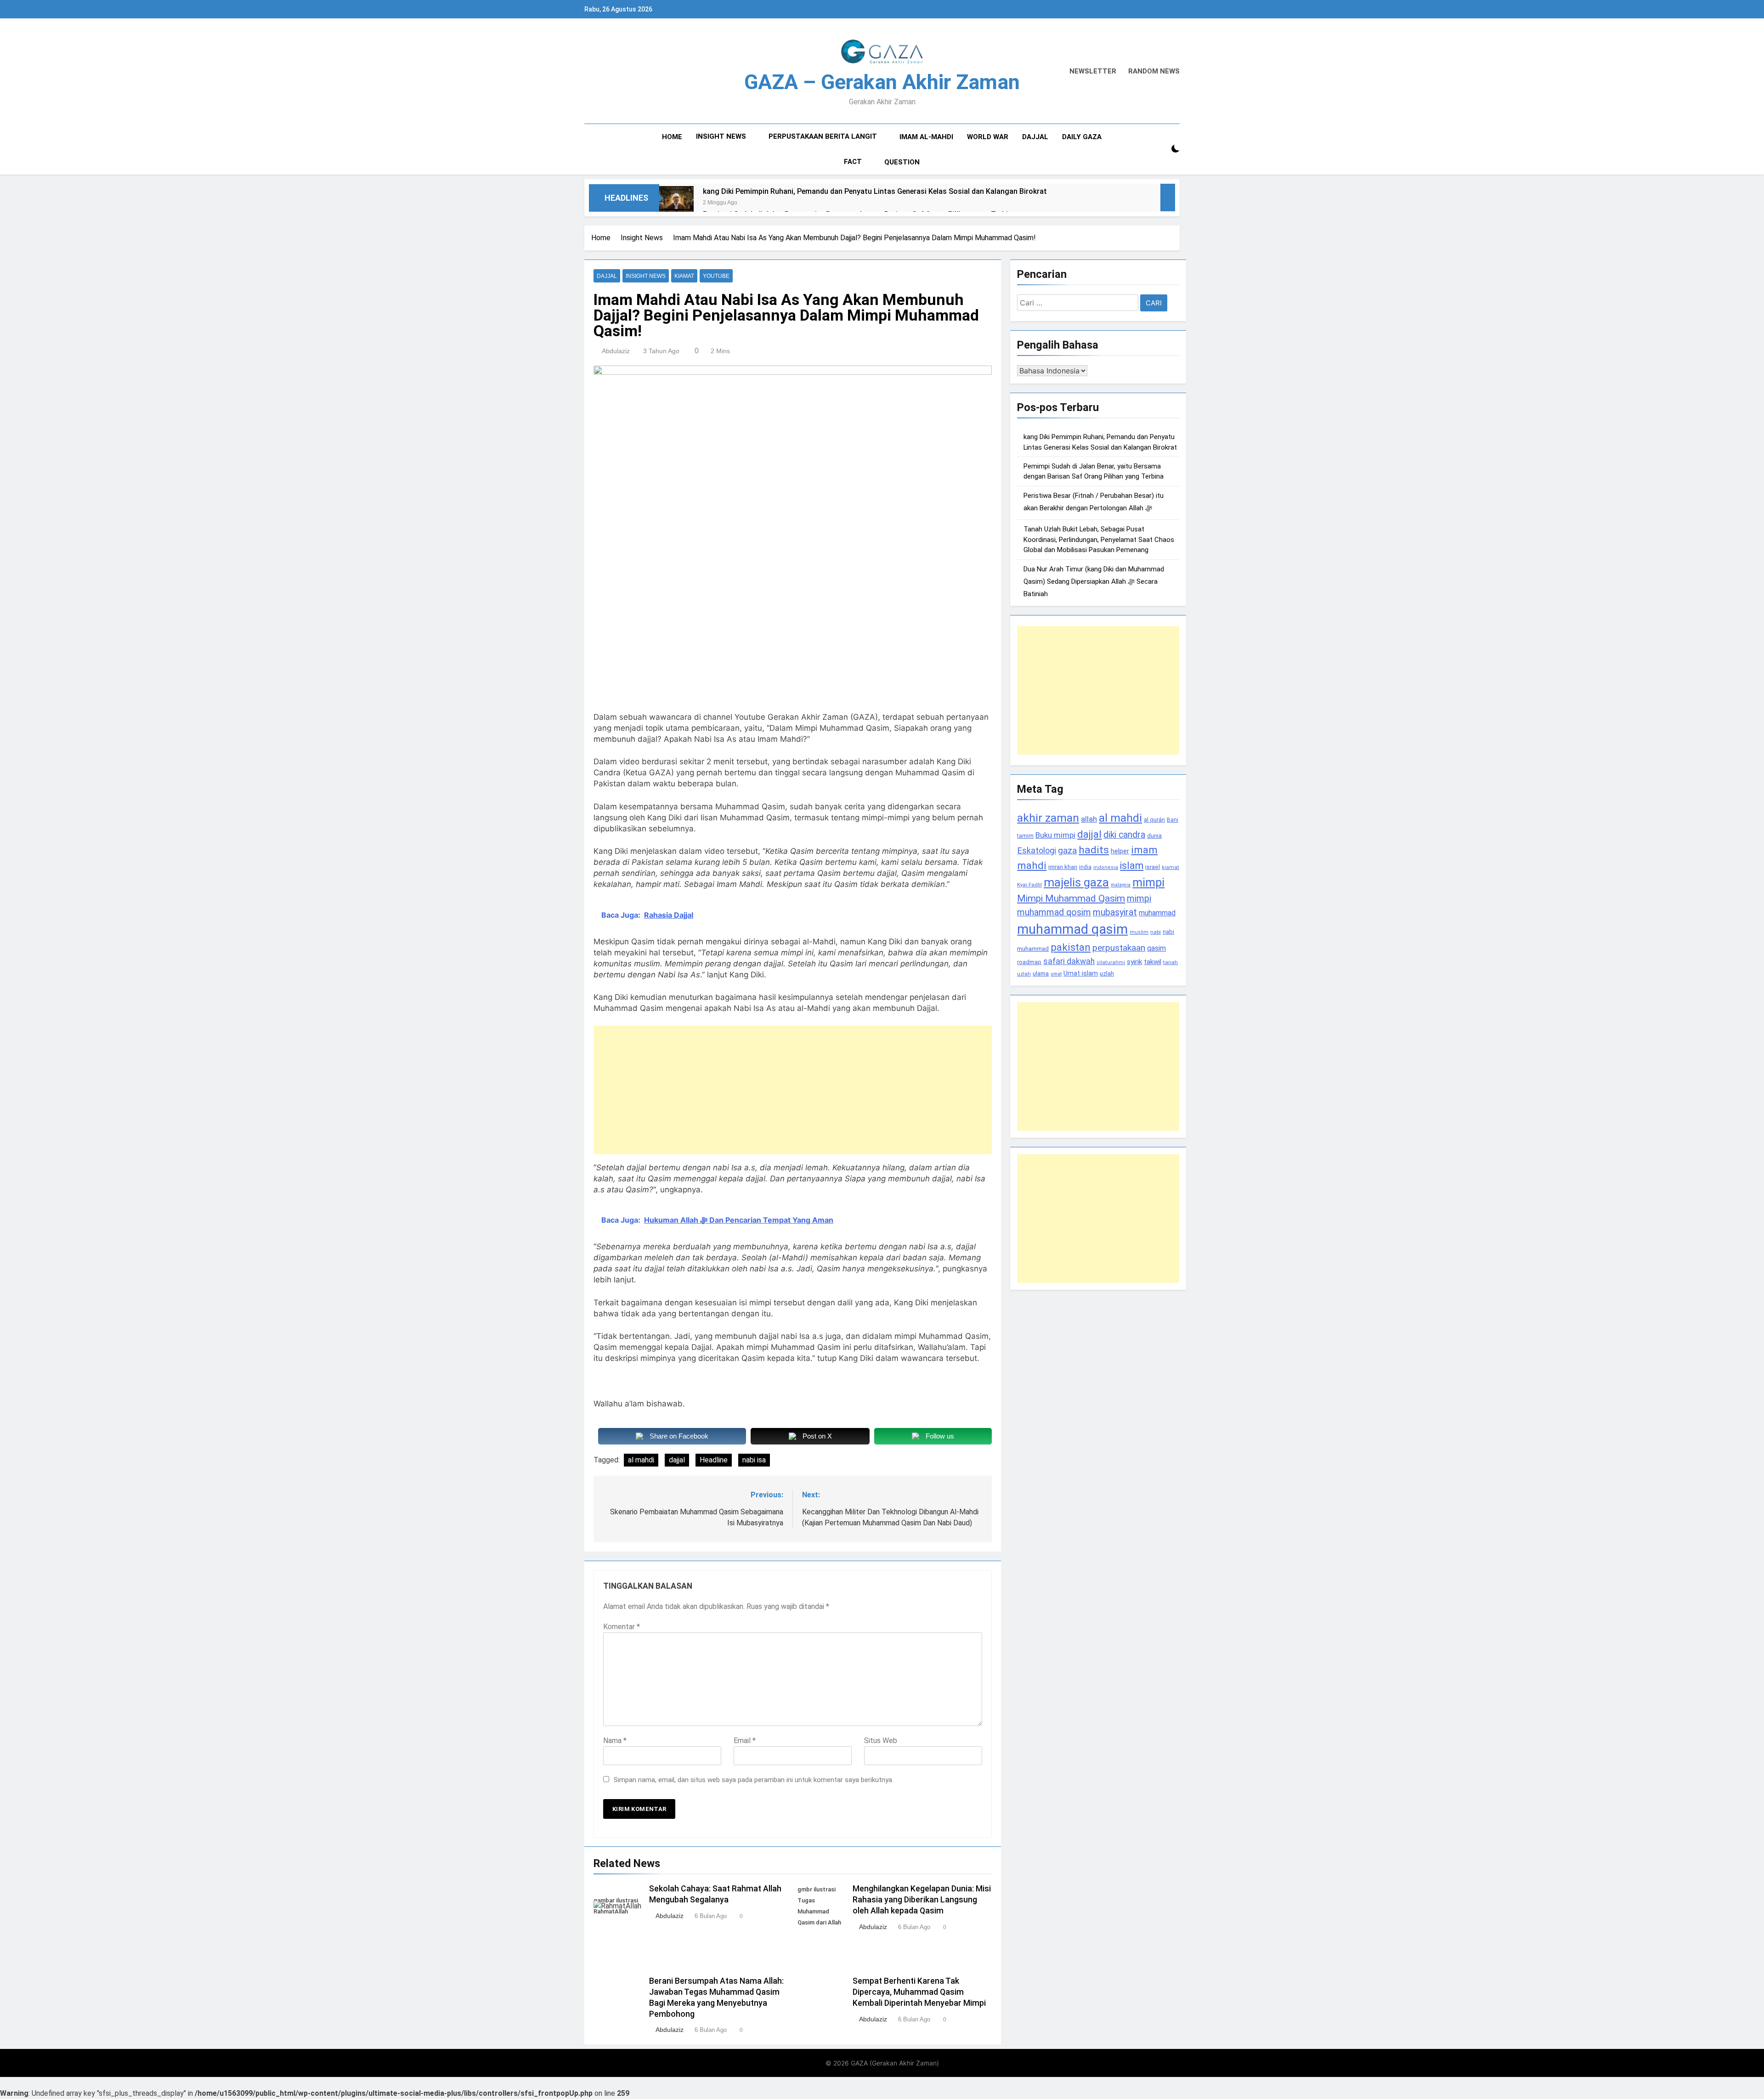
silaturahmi (1111, 962)
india (1085, 867)
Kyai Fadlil (1029, 885)
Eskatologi (1037, 850)
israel (1153, 867)
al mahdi (641, 1460)
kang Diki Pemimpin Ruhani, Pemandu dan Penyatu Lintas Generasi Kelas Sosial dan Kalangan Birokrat (875, 191)
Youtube (716, 276)
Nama (615, 1741)
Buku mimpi (1055, 835)
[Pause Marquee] (1168, 197)
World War (988, 137)
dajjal (677, 1460)
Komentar (622, 1627)
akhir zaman (1048, 818)
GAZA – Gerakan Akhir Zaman (882, 82)
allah (1089, 819)
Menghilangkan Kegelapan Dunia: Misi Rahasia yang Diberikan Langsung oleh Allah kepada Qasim (922, 1900)
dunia (1154, 836)
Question (902, 162)
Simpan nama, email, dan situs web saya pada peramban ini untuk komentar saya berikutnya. (754, 1780)
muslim (1139, 932)
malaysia (1121, 885)
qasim (1156, 948)
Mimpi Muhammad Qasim (1071, 898)
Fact (853, 162)
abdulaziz (616, 351)
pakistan (1071, 947)
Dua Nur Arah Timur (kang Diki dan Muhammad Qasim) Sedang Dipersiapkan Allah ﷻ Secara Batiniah (1094, 581)
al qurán (1154, 820)
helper (1120, 851)
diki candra (1124, 835)
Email (745, 1741)
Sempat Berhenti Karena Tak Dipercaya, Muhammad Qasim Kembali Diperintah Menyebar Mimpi (919, 1992)
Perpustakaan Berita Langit (823, 136)
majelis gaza (1076, 882)
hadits (1094, 850)
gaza (1067, 850)
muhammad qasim (1072, 929)
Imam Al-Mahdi (926, 137)
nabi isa (754, 1460)
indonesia (1106, 867)
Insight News (721, 136)
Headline (714, 1460)
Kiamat (684, 276)
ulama (1041, 973)
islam (1132, 866)
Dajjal (1035, 137)
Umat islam (1081, 973)
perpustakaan (1119, 948)
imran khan (1063, 867)
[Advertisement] (793, 1090)
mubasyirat (1115, 912)
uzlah (1107, 973)
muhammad (1157, 913)
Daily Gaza (1082, 137)
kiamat (1170, 867)
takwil (1153, 962)
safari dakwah (1069, 961)
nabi (1156, 932)
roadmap (1029, 962)
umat (1056, 974)
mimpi (1148, 882)
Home (672, 137)
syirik (1134, 962)
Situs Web (881, 1741)
